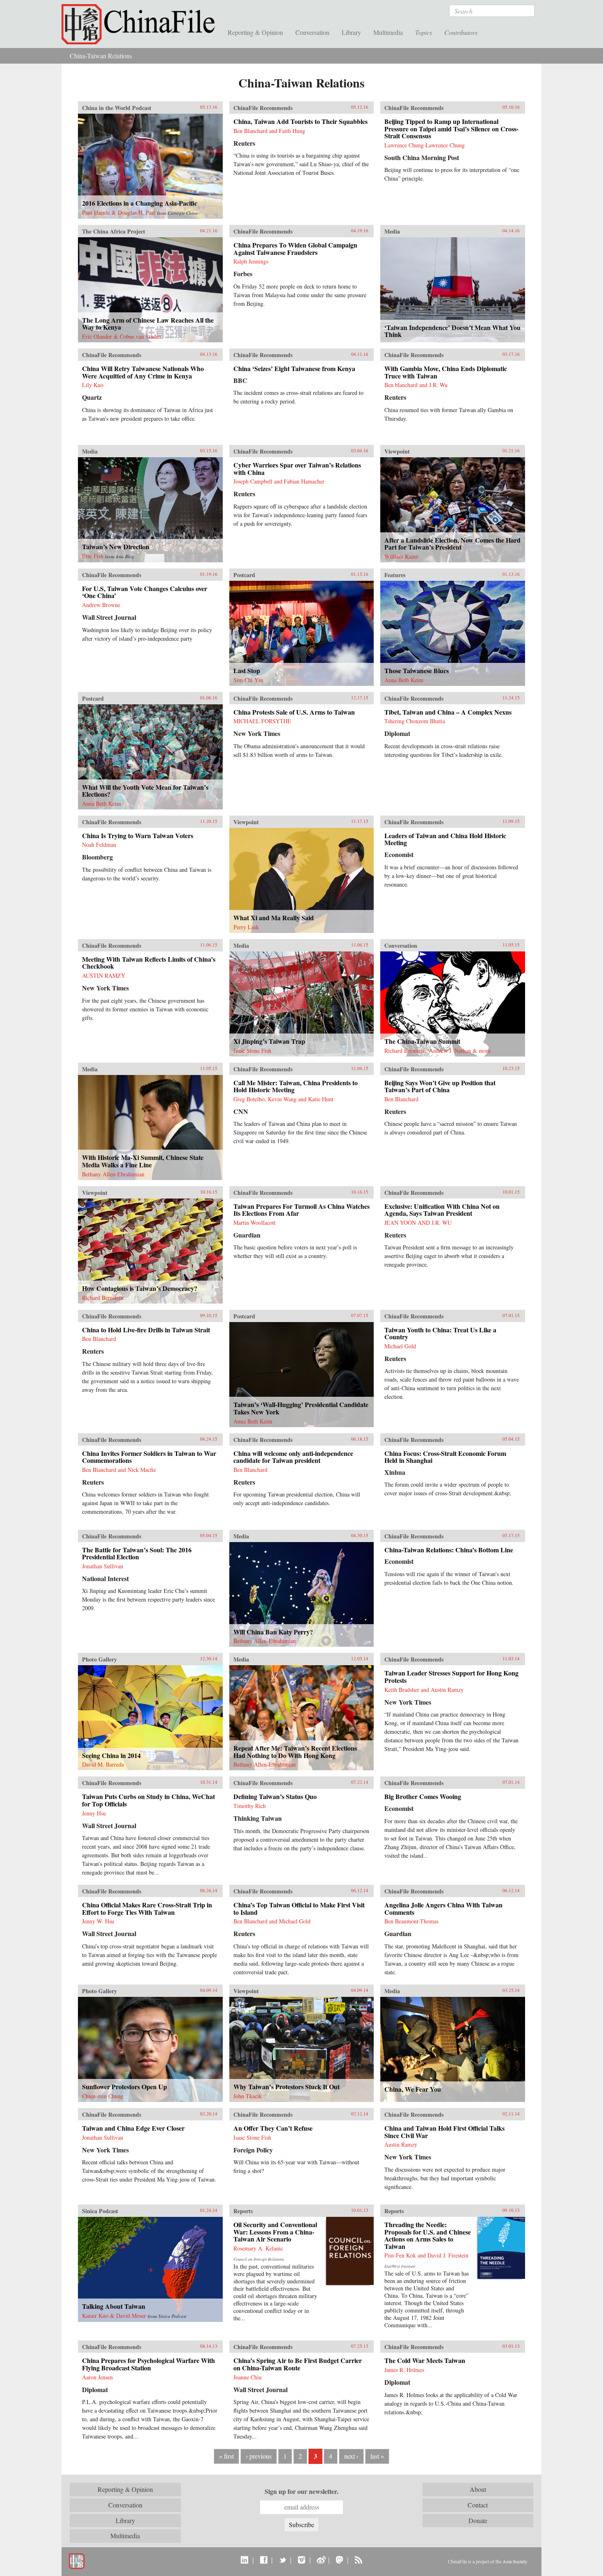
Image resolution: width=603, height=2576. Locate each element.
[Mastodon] (339, 2560)
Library (351, 32)
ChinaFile (142, 25)
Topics (424, 32)
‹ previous (259, 2456)
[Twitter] (282, 2560)
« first (226, 2456)
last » (377, 2456)
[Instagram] (301, 2560)
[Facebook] (264, 2560)
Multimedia (388, 32)
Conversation (312, 32)
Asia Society (515, 2561)
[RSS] (358, 2560)
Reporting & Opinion (255, 32)
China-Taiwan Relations (101, 56)
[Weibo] (321, 2560)
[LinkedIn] (245, 2560)
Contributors (461, 32)
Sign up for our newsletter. (301, 2491)
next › (351, 2456)
